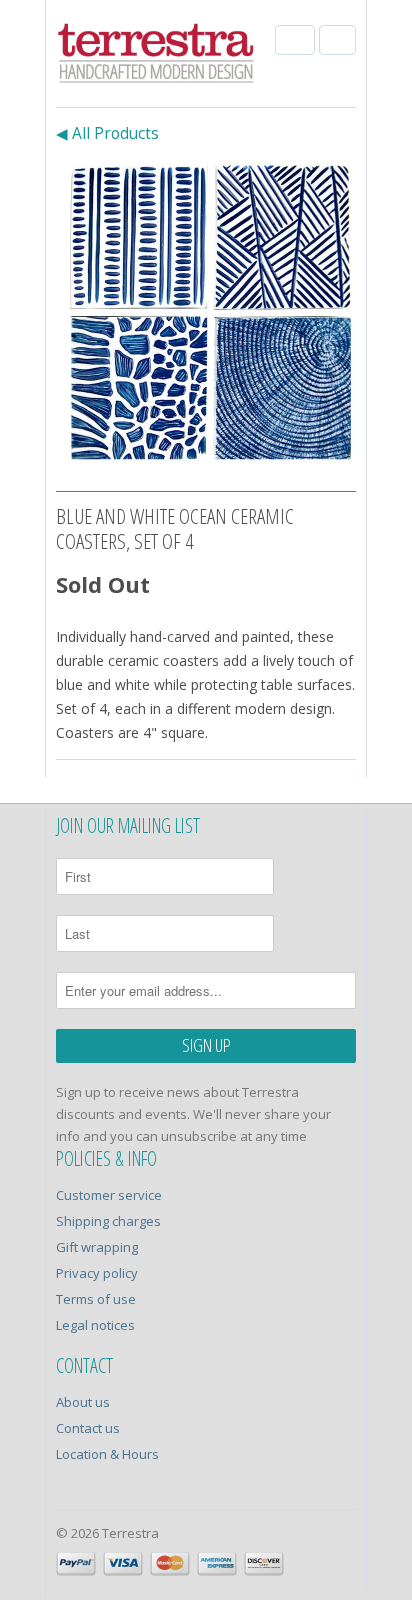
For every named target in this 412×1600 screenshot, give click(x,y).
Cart (337, 40)
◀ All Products (107, 133)
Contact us (88, 1428)
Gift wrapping (97, 1247)
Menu (295, 40)
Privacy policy (97, 1273)
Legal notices (95, 1325)
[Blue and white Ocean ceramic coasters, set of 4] (206, 313)
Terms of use (96, 1299)
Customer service (109, 1195)
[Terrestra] (156, 56)
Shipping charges (108, 1221)
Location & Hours (107, 1454)
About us (83, 1402)
